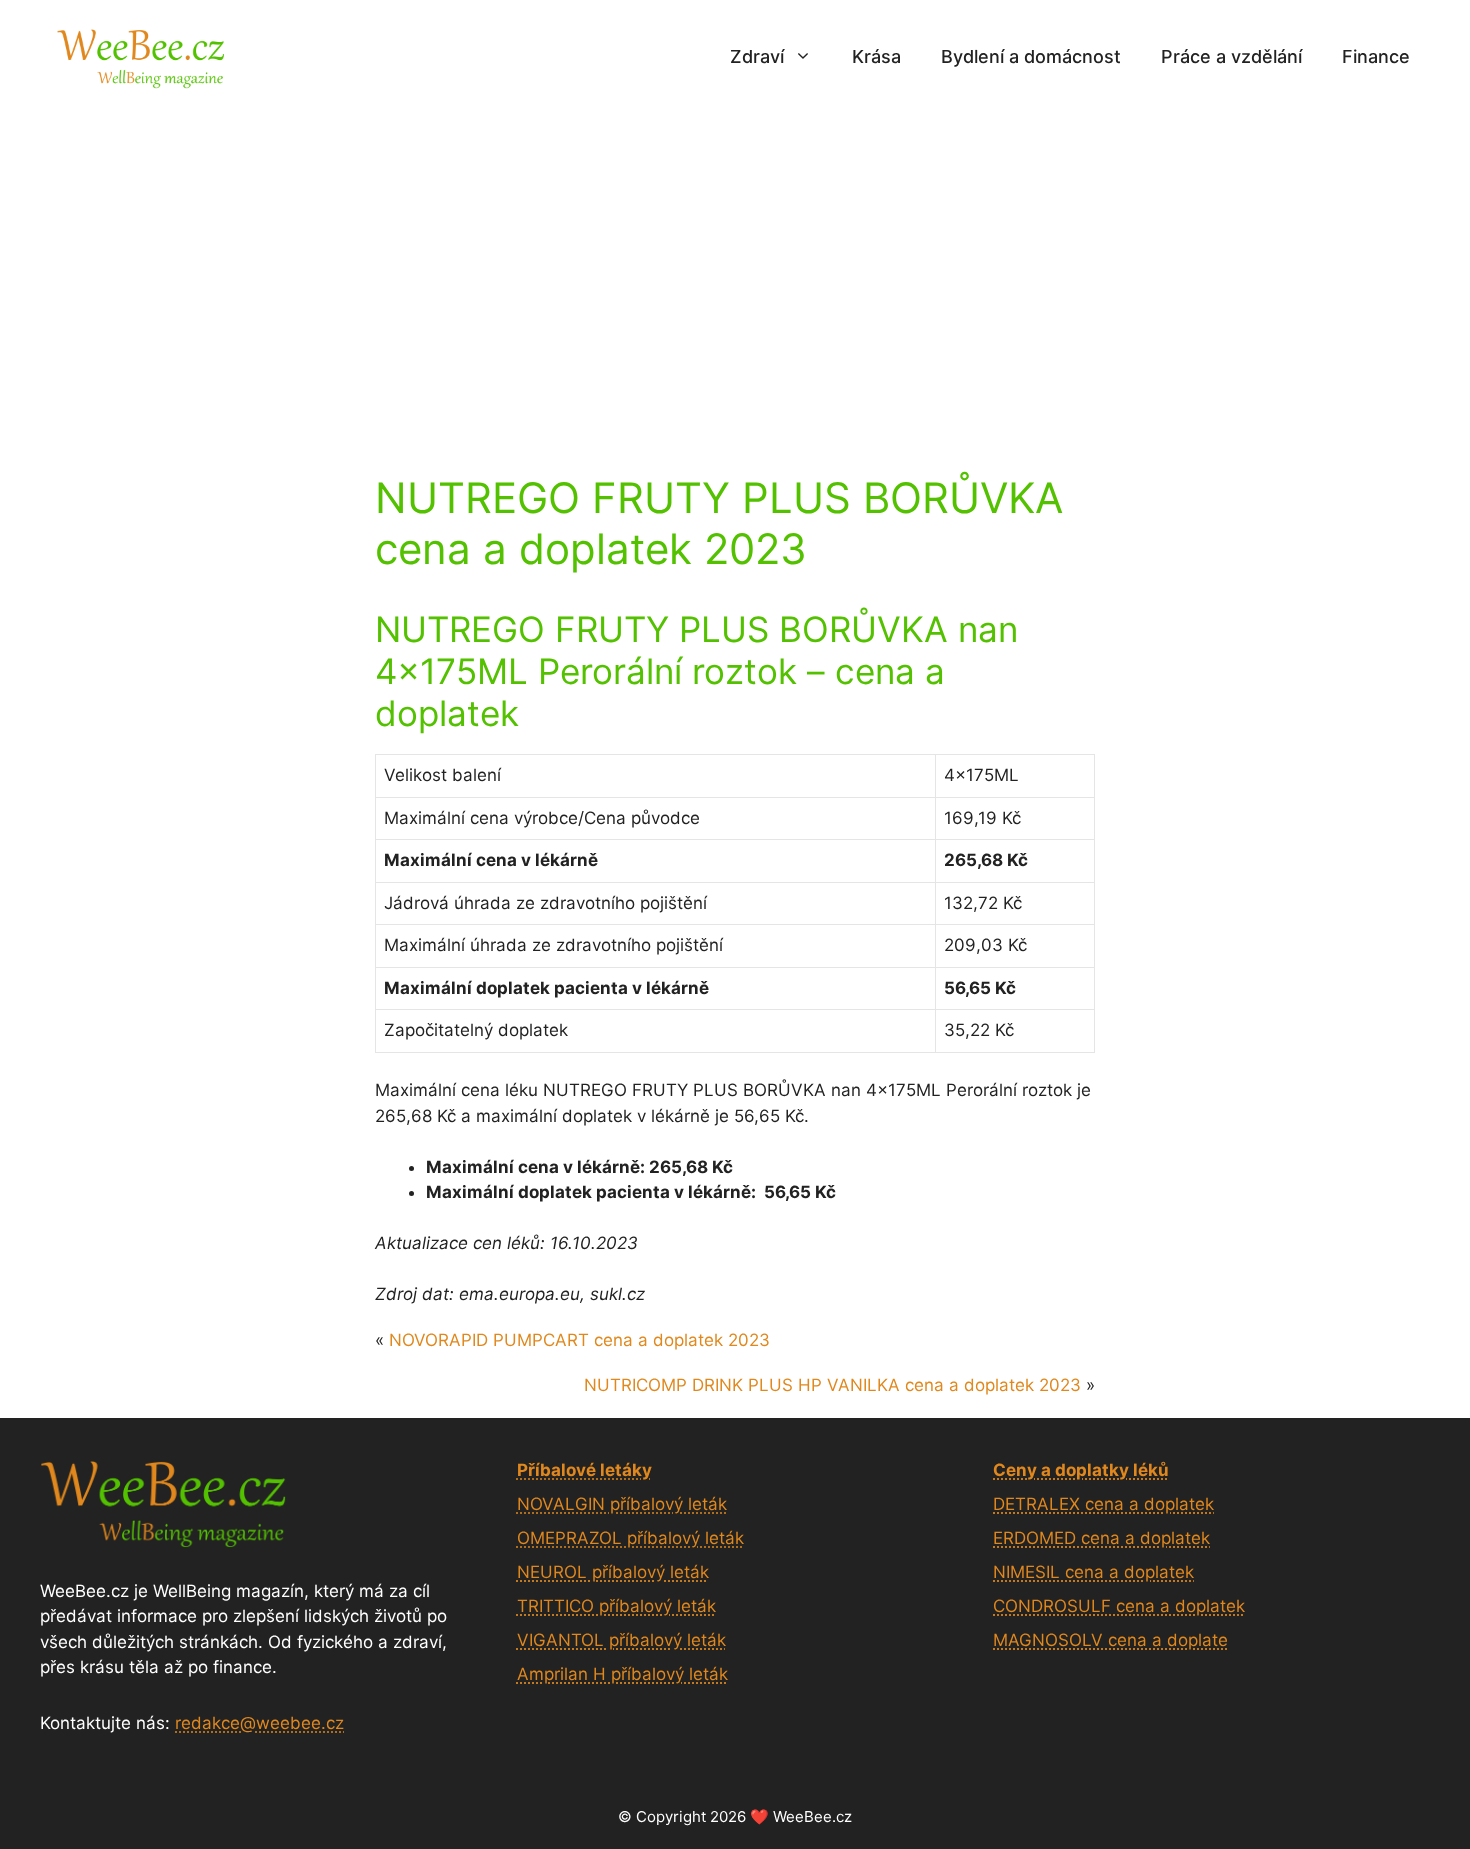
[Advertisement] (735, 263)
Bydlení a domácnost (1031, 56)
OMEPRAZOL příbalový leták (630, 1538)
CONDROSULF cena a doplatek (1119, 1606)
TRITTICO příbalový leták (616, 1606)
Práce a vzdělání (1231, 56)
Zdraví (757, 56)
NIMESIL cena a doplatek (1093, 1572)
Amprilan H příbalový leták (622, 1674)
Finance (1376, 56)
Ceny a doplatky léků (1081, 1470)
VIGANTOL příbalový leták (621, 1640)
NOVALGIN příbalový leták (622, 1504)
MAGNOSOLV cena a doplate (1110, 1640)
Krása (876, 56)
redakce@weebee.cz (259, 1723)
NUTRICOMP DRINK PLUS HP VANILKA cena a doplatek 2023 (832, 1385)
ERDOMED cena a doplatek (1101, 1538)
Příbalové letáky (584, 1470)
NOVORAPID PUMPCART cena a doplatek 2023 (579, 1340)
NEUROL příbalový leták (613, 1572)
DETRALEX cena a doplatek (1103, 1504)
